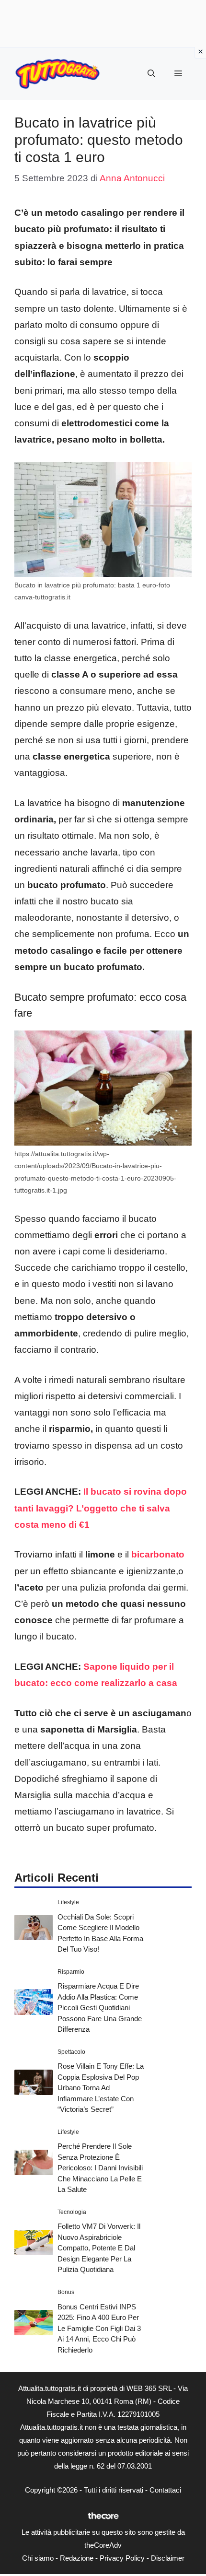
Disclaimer (168, 2558)
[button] (151, 74)
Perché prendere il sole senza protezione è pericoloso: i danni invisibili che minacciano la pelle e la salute (100, 2168)
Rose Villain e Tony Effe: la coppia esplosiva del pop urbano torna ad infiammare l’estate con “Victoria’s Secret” (101, 2088)
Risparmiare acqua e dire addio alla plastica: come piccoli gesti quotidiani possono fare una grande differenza (100, 2008)
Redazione (77, 2558)
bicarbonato (157, 1554)
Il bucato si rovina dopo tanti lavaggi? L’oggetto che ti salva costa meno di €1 (101, 1508)
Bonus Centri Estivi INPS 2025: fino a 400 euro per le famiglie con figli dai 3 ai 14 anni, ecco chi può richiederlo (99, 2328)
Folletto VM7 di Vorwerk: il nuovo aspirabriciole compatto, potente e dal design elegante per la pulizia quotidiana (99, 2248)
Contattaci (165, 2490)
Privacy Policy (122, 2558)
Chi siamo (38, 2558)
